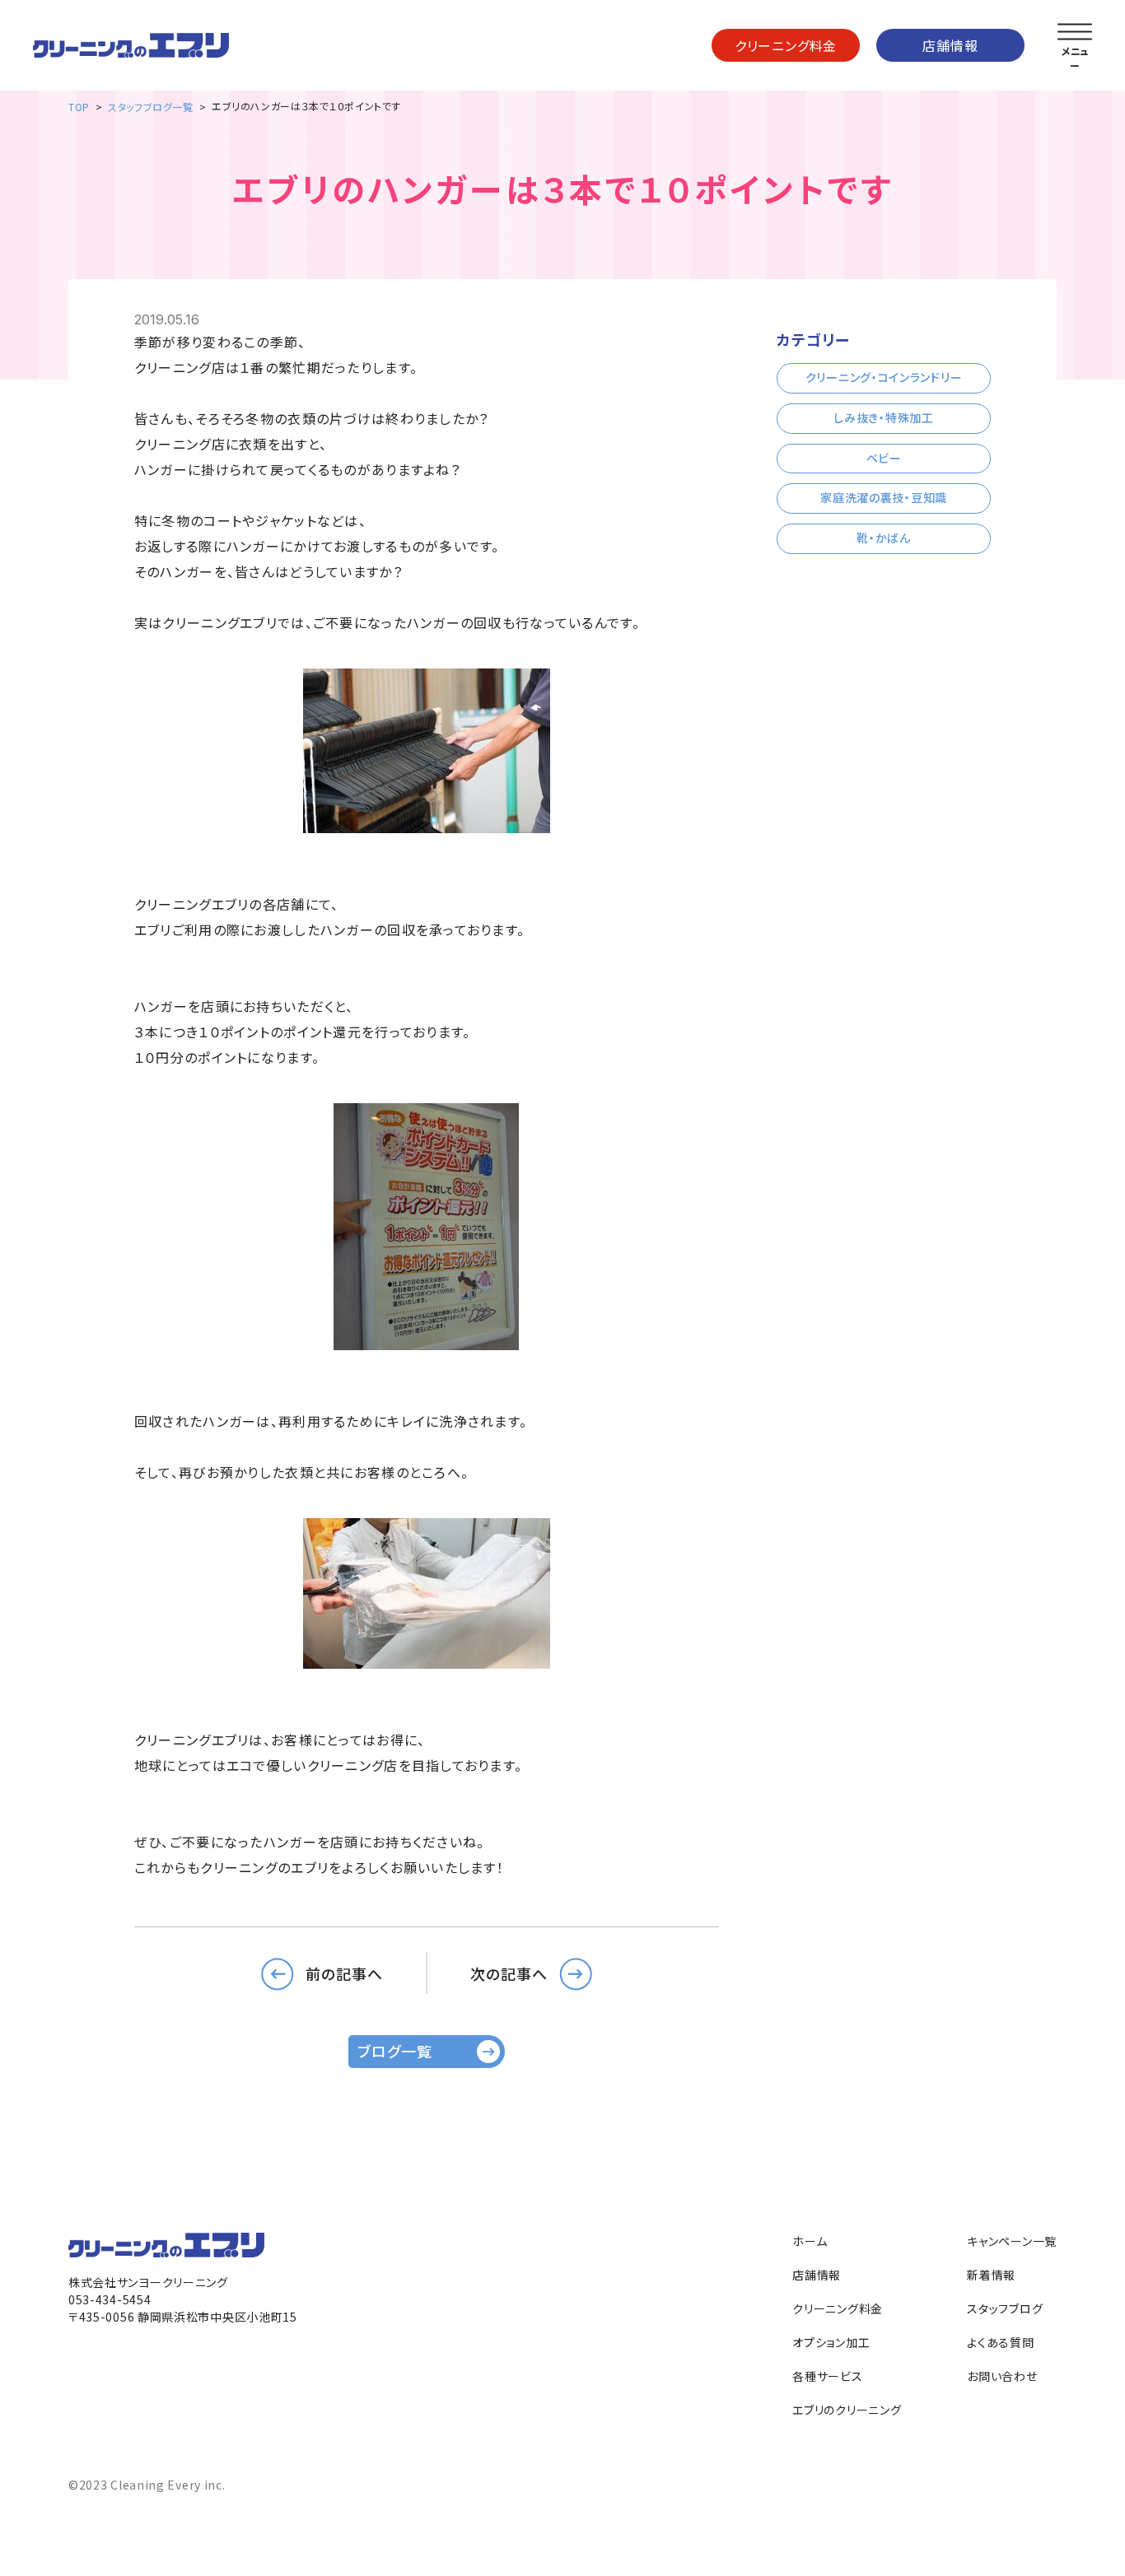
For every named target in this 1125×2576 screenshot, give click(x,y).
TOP (79, 107)
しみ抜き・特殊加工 (883, 417)
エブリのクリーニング (847, 2410)
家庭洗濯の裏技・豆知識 (884, 497)
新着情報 (991, 2275)
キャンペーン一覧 (1012, 2241)
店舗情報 (950, 45)
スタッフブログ (1005, 2308)
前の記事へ (344, 1973)
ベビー (884, 458)
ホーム (810, 2241)
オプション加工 (831, 2342)
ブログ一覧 (395, 2051)
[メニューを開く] (1075, 32)
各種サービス (827, 2376)
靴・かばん (884, 538)
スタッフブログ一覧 (150, 107)
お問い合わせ (1002, 2376)
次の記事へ (509, 1973)
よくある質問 (1000, 2342)
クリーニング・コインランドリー (884, 377)
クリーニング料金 (786, 45)
